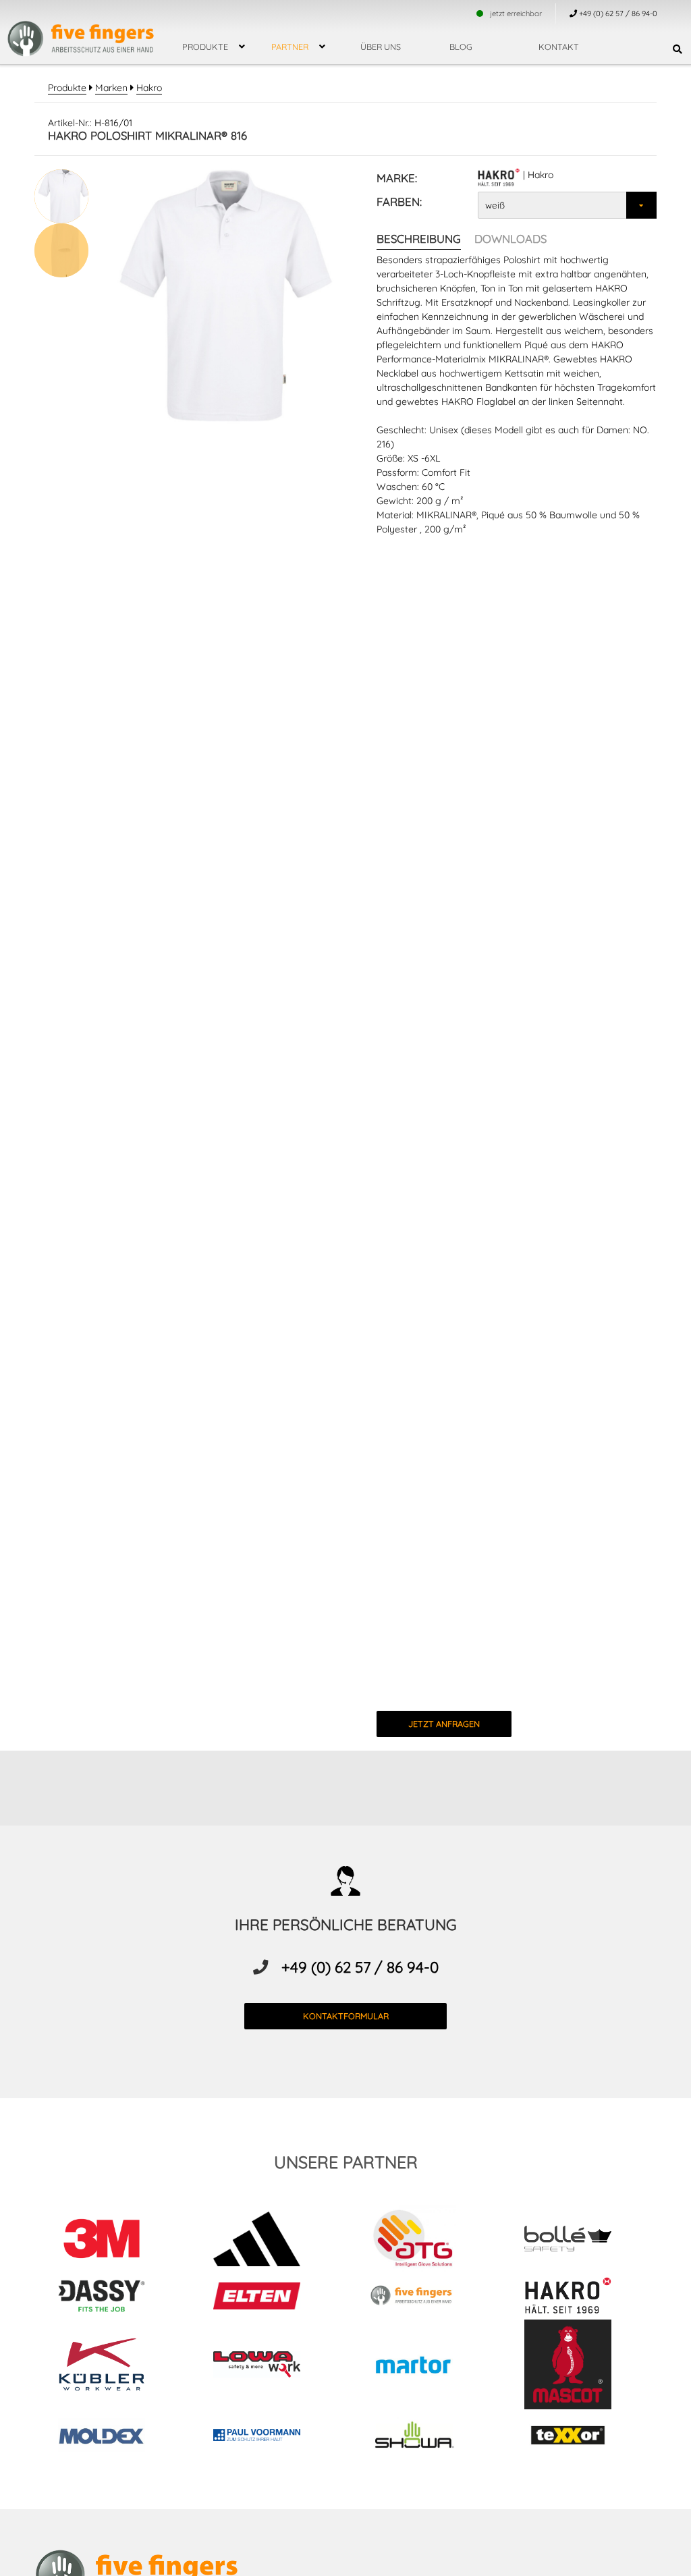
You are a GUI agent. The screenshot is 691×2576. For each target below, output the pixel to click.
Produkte (205, 47)
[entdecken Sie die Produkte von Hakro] (579, 2298)
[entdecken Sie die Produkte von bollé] (579, 2241)
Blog (461, 47)
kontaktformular (346, 2016)
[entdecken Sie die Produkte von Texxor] (579, 2437)
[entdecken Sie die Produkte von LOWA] (268, 2367)
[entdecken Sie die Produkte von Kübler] (112, 2366)
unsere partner (346, 2162)
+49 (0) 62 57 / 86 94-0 (360, 1967)
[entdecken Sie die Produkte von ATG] (423, 2241)
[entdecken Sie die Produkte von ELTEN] (268, 2298)
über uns (381, 47)
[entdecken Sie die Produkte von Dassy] (112, 2298)
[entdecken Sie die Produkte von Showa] (423, 2437)
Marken (111, 88)
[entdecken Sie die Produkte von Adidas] (268, 2241)
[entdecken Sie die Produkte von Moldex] (112, 2437)
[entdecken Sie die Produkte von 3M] (112, 2241)
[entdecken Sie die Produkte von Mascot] (579, 2366)
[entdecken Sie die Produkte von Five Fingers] (423, 2298)
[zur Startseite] (81, 30)
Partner (290, 47)
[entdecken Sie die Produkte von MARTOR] (423, 2366)
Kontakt (559, 47)
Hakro (149, 88)
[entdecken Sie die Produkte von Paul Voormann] (268, 2437)
